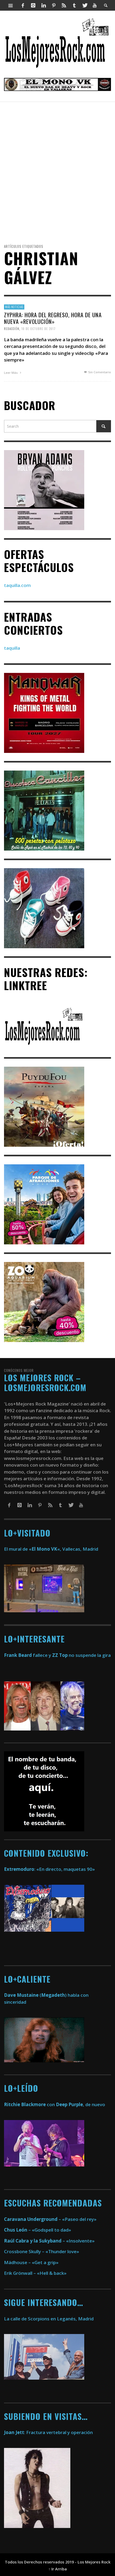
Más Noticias (14, 307)
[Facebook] (23, 5)
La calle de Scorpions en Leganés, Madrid (49, 2319)
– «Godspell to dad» (38, 2230)
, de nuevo (80, 2104)
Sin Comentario (99, 372)
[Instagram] (33, 5)
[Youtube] (95, 5)
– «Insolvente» (49, 2241)
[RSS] (64, 5)
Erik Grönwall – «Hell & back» (35, 2273)
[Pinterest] (54, 5)
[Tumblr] (74, 5)
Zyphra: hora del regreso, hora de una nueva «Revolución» (53, 318)
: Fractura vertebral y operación (48, 2432)
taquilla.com (17, 585)
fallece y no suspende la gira (57, 1655)
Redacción (12, 328)
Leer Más (11, 372)
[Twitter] (85, 5)
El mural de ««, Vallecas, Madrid (51, 1549)
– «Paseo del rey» (50, 2219)
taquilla (12, 648)
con (29, 2104)
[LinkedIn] (43, 5)
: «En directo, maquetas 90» (49, 1869)
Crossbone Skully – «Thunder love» (42, 2251)
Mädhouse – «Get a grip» (31, 2262)
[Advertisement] (57, 171)
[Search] (11, 5)
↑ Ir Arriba (58, 2569)
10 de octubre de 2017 (39, 328)
